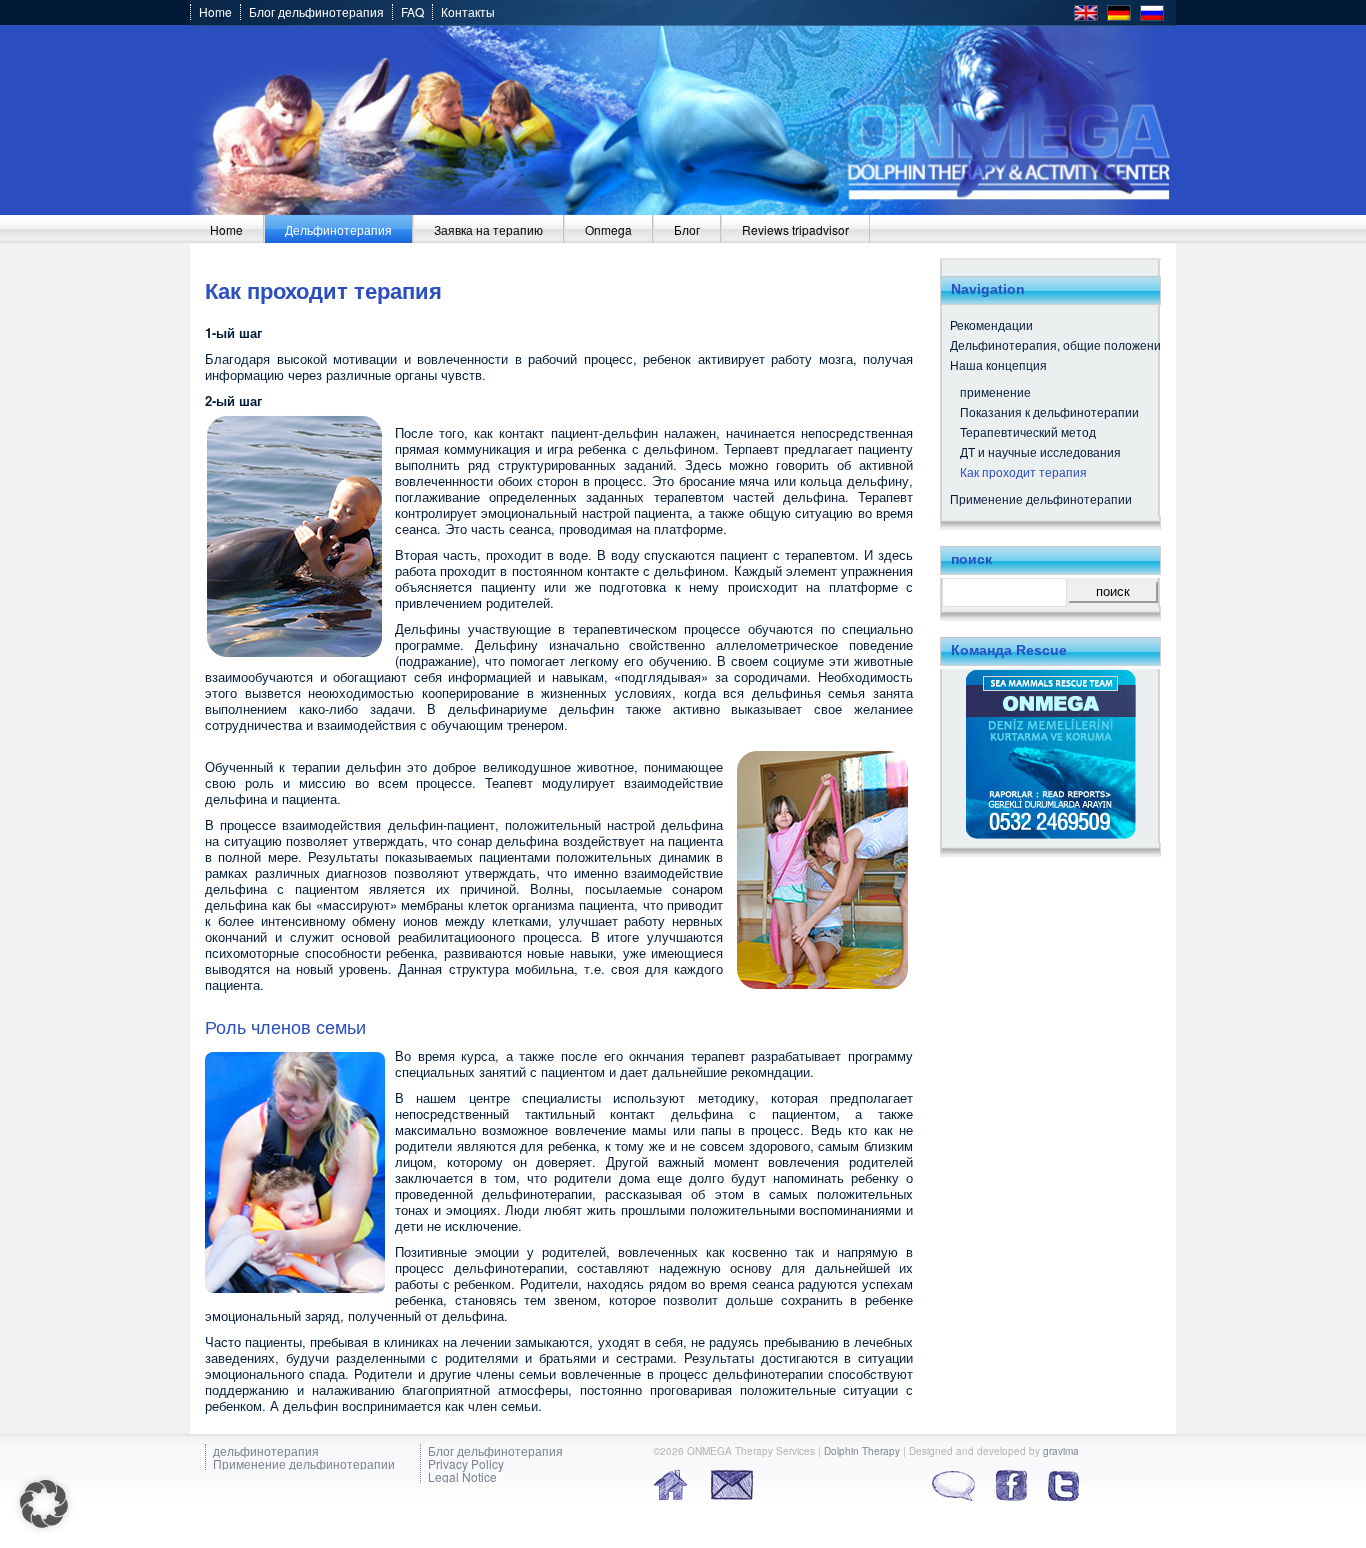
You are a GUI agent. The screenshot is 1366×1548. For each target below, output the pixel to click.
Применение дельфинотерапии (1041, 498)
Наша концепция (998, 364)
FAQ (412, 12)
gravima (1061, 1451)
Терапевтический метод (1028, 431)
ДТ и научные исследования (1040, 451)
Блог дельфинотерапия (316, 12)
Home (215, 12)
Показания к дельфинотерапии (1049, 411)
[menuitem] (227, 229)
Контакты (468, 12)
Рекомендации (991, 324)
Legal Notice (462, 1476)
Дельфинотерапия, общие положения (1059, 344)
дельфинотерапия (266, 1450)
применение (995, 391)
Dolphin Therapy (862, 1451)
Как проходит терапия (1023, 471)
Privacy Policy (466, 1463)
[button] (44, 1504)
